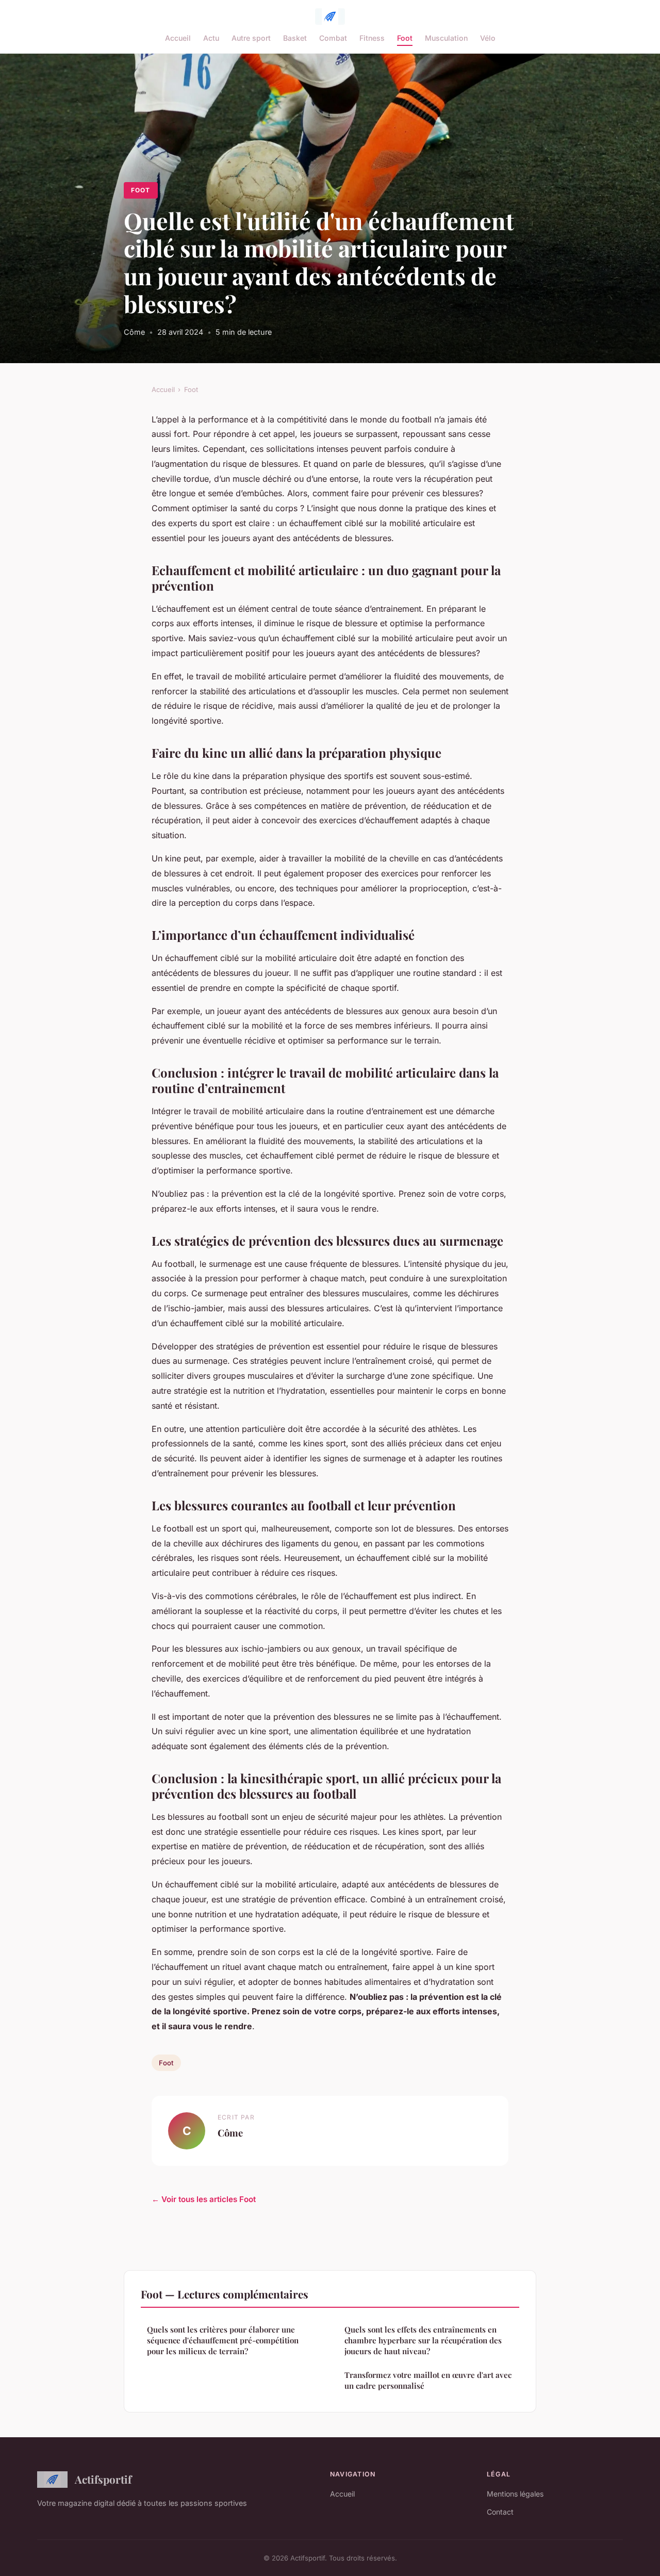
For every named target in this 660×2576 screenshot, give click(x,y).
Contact (500, 2512)
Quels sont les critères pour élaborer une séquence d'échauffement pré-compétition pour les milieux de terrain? (223, 2341)
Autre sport (251, 38)
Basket (295, 38)
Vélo (488, 38)
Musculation (446, 38)
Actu (211, 38)
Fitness (372, 38)
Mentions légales (515, 2494)
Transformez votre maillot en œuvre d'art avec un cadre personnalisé (428, 2380)
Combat (333, 38)
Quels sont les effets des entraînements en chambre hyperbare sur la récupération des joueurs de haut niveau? (423, 2341)
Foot (405, 38)
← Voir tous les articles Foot (204, 2199)
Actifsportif (103, 2479)
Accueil (178, 38)
